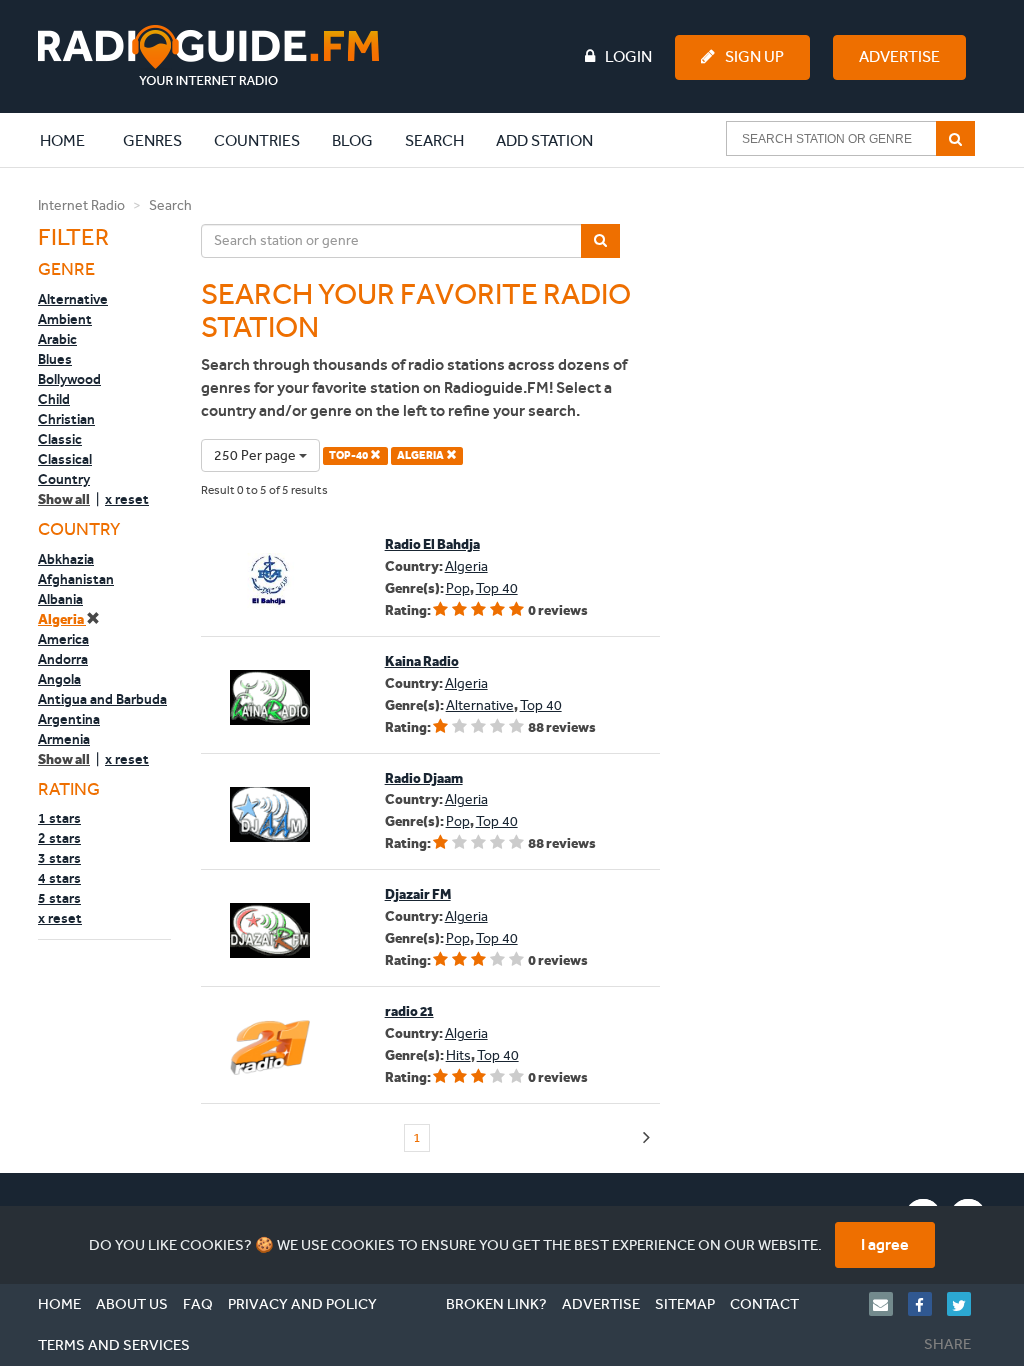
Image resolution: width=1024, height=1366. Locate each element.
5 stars (59, 898)
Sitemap (685, 1304)
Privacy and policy (302, 1304)
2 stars (59, 838)
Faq (198, 1304)
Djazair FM (418, 894)
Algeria (62, 619)
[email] (888, 1304)
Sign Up (754, 56)
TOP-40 (349, 455)
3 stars (59, 858)
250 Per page (256, 455)
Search (434, 140)
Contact (764, 1304)
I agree (885, 1244)
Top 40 (497, 588)
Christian (66, 419)
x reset (127, 499)
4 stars (59, 878)
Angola (59, 679)
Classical (65, 459)
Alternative (73, 299)
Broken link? (496, 1304)
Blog (352, 140)
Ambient (65, 319)
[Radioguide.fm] (208, 55)
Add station (544, 140)
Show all (64, 499)
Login (628, 56)
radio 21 (409, 1011)
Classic (60, 439)
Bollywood (69, 379)
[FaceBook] (927, 1304)
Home (73, 140)
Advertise (899, 56)
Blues (55, 359)
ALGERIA (421, 455)
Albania (60, 599)
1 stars (59, 818)
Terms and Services (114, 1345)
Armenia (64, 739)
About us (132, 1304)
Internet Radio (81, 205)
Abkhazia (66, 559)
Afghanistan (76, 579)
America (63, 639)
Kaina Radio (422, 661)
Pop (458, 588)
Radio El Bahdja (432, 544)
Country (64, 479)
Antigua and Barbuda (102, 699)
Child (54, 399)
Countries (257, 140)
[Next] (646, 1138)
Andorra (63, 659)
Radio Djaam (424, 778)
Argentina (69, 719)
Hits (458, 1055)
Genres (152, 140)
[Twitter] (966, 1304)
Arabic (57, 339)
